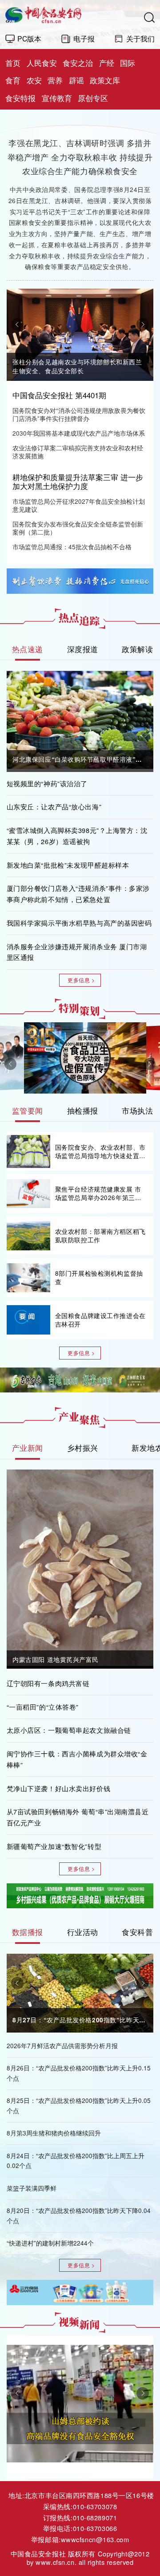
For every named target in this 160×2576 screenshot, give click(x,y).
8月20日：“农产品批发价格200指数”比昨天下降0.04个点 (79, 2216)
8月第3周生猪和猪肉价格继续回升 (54, 2133)
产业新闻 (28, 1448)
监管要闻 (28, 1110)
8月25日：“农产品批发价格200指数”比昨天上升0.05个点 (79, 2106)
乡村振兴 (83, 1448)
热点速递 (28, 649)
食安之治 (78, 63)
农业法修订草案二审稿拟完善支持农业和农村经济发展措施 (78, 452)
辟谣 (76, 80)
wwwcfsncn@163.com (95, 2539)
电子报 (84, 38)
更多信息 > (81, 980)
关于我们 (140, 38)
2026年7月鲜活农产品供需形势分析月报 (62, 2046)
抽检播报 (83, 1110)
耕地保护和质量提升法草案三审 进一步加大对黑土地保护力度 (78, 482)
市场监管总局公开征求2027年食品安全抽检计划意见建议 (79, 506)
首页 (13, 63)
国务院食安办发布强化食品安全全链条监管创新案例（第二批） (78, 528)
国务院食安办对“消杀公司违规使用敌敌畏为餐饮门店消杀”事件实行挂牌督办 (79, 415)
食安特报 (20, 98)
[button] (17, 324)
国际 (128, 63)
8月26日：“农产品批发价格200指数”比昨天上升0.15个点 (79, 2073)
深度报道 (83, 649)
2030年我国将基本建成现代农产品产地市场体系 (79, 433)
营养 (55, 80)
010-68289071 (95, 2517)
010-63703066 (95, 2528)
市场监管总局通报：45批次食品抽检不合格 (72, 547)
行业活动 (83, 1932)
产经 (107, 63)
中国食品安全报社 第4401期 (59, 395)
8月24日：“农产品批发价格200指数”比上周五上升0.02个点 (76, 2161)
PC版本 (29, 38)
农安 (34, 80)
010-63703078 (95, 2506)
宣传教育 (57, 98)
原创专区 (93, 98)
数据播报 (28, 1932)
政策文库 (105, 80)
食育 (13, 80)
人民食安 (42, 63)
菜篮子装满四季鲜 (32, 2188)
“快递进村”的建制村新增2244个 (50, 2243)
